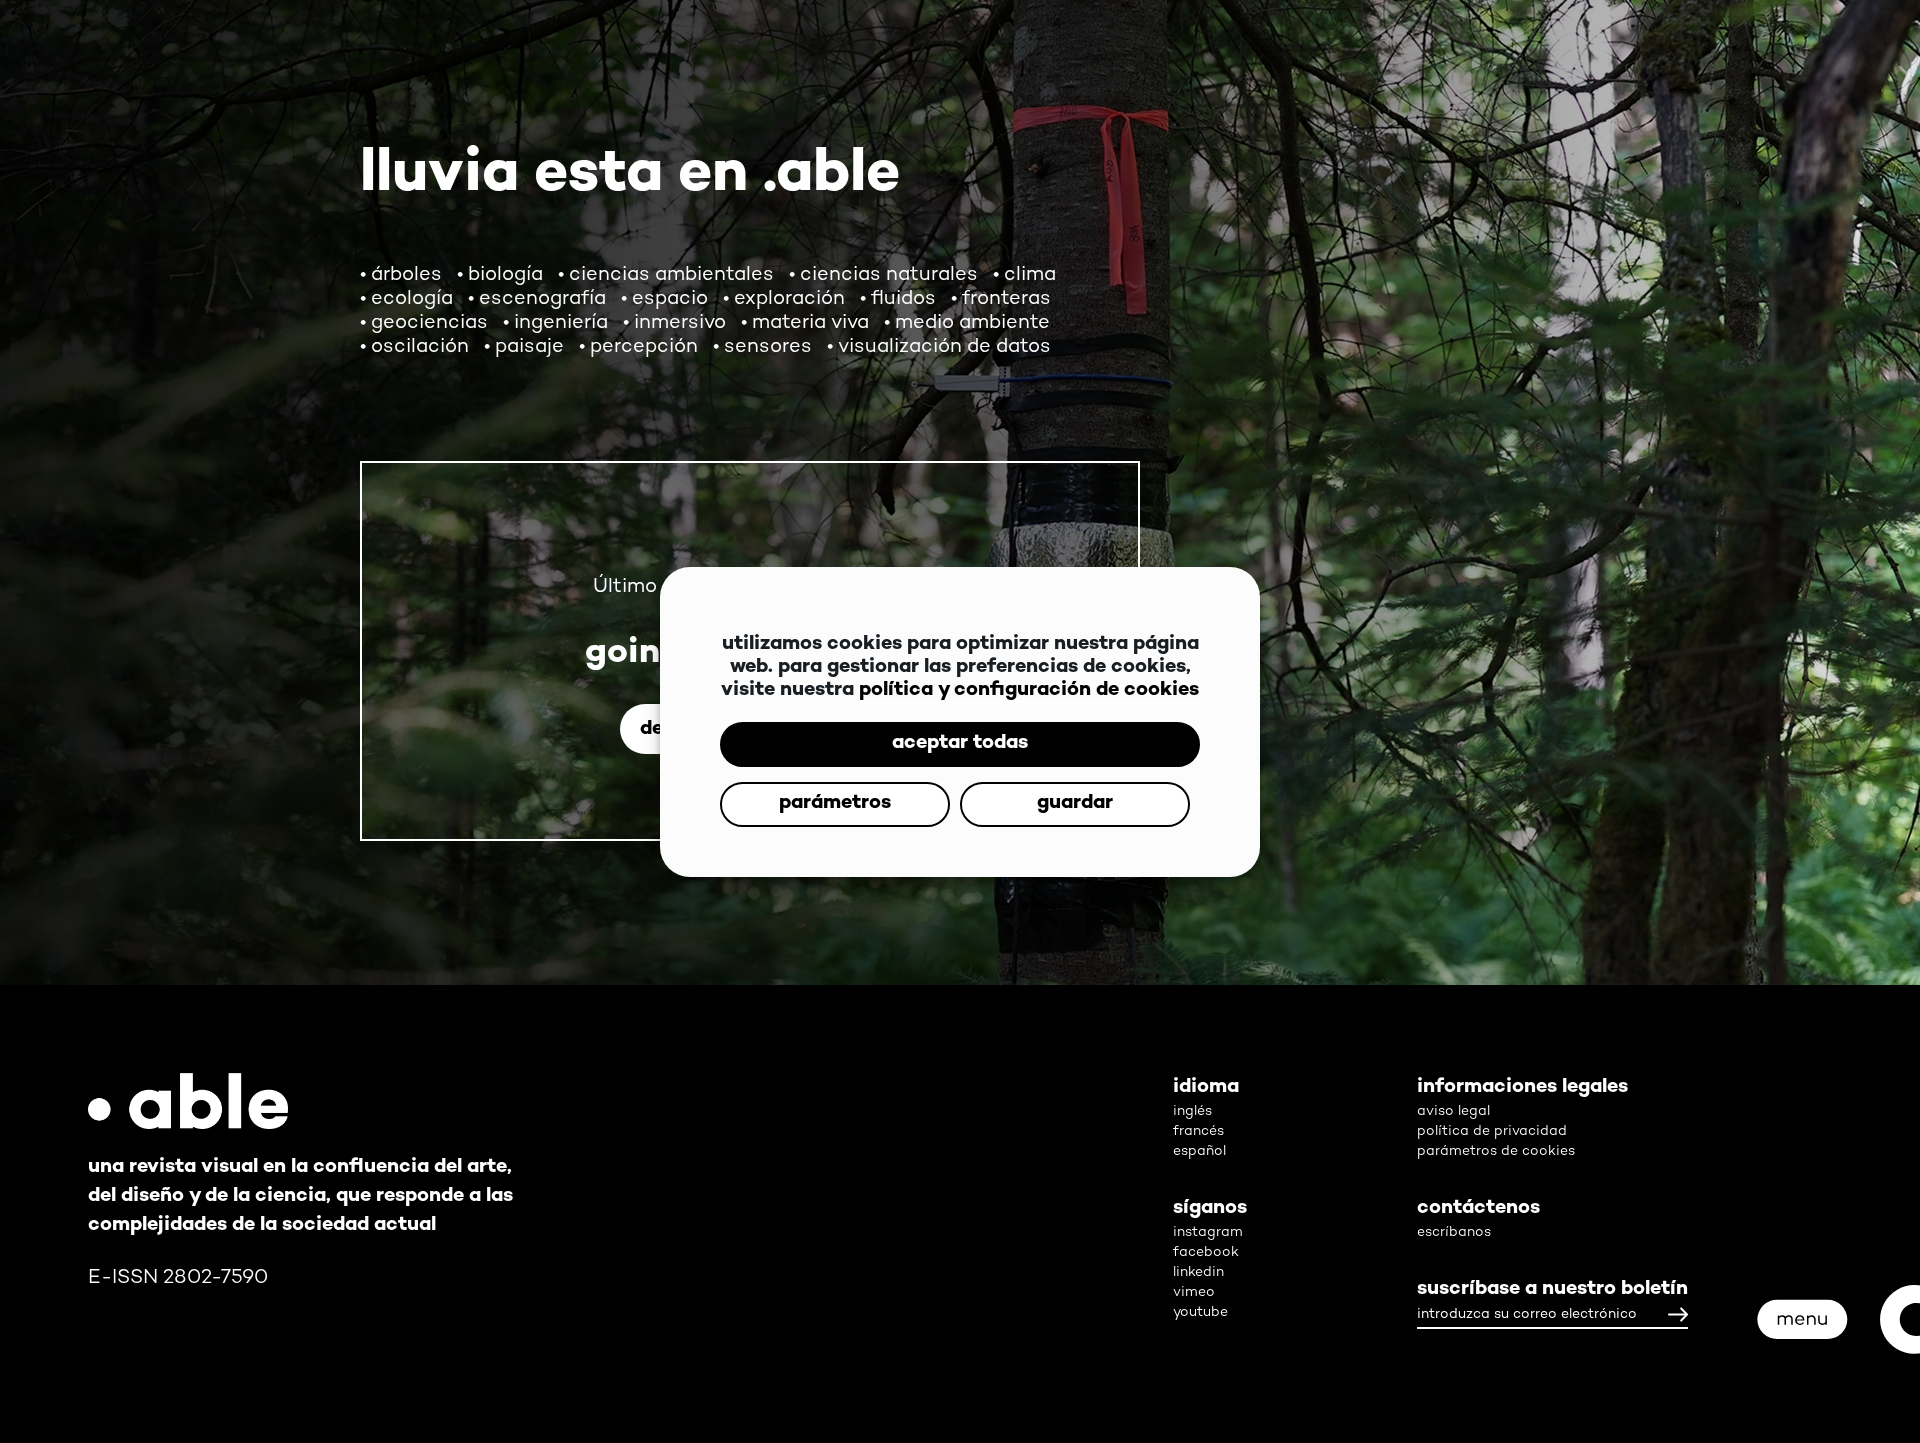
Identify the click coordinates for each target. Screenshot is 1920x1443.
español (1199, 1151)
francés (1198, 1131)
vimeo (1194, 1292)
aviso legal (1453, 1111)
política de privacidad (1492, 1131)
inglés (1192, 1111)
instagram (1208, 1232)
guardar (960, 833)
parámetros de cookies (1496, 1151)
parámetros (960, 773)
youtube (1200, 1312)
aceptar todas (960, 713)
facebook (1206, 1252)
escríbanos (1454, 1232)
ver (1674, 882)
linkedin (1198, 1272)
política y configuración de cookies (1029, 660)
